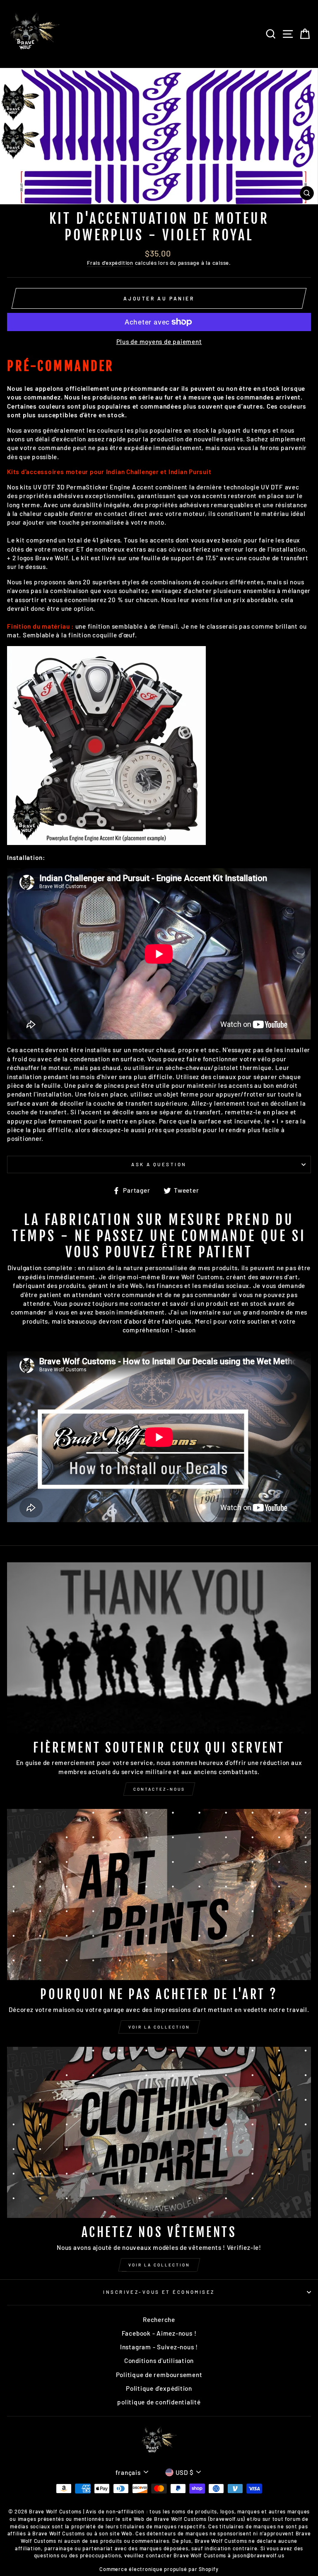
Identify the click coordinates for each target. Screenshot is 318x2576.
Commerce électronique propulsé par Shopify (159, 2569)
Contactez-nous (159, 1789)
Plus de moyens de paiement (159, 341)
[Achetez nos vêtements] (159, 2132)
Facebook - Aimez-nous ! (159, 2333)
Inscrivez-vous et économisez (159, 2292)
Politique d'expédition (159, 2388)
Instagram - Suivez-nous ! (159, 2347)
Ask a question (159, 1164)
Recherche (159, 2319)
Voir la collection (159, 2027)
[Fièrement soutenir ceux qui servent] (159, 1648)
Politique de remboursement (159, 2375)
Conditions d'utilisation (159, 2361)
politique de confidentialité (159, 2402)
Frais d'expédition (110, 263)
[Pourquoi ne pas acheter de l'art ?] (159, 1894)
